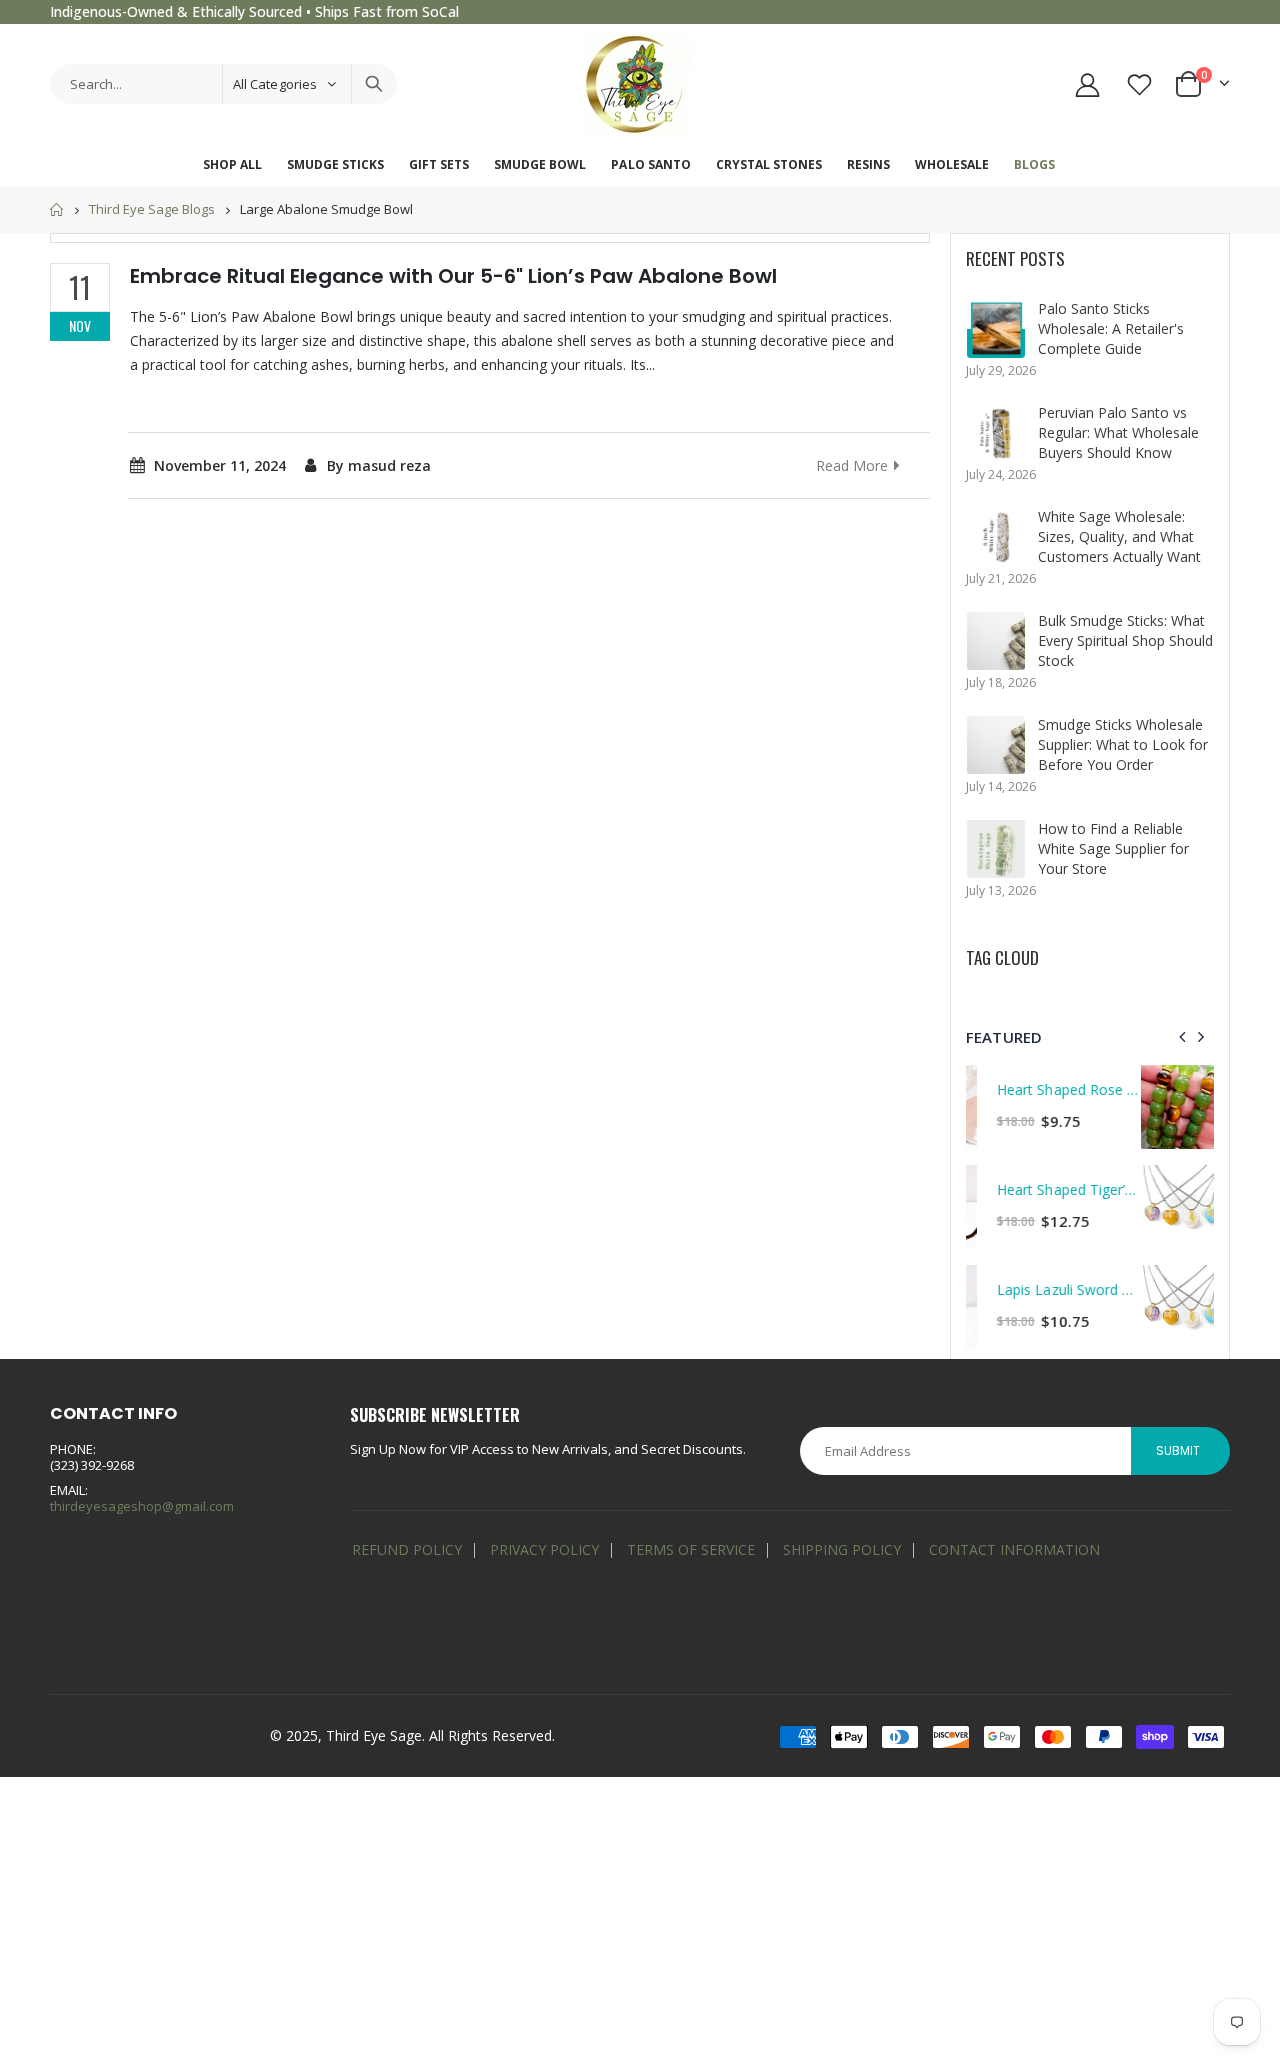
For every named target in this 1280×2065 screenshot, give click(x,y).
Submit (1178, 1450)
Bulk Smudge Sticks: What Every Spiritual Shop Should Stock (1125, 640)
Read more (852, 465)
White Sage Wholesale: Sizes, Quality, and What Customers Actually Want (1119, 536)
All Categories (275, 84)
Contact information (1014, 1549)
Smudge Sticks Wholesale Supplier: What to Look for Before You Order (1123, 744)
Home (57, 209)
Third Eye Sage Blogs (152, 210)
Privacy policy (544, 1549)
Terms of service (691, 1549)
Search (374, 84)
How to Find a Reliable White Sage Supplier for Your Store (1113, 848)
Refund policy (407, 1549)
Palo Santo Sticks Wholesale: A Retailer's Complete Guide (1111, 328)
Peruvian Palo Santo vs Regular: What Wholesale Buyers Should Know (1118, 432)
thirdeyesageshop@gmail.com (142, 1506)
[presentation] (1183, 1037)
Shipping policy (842, 1549)
